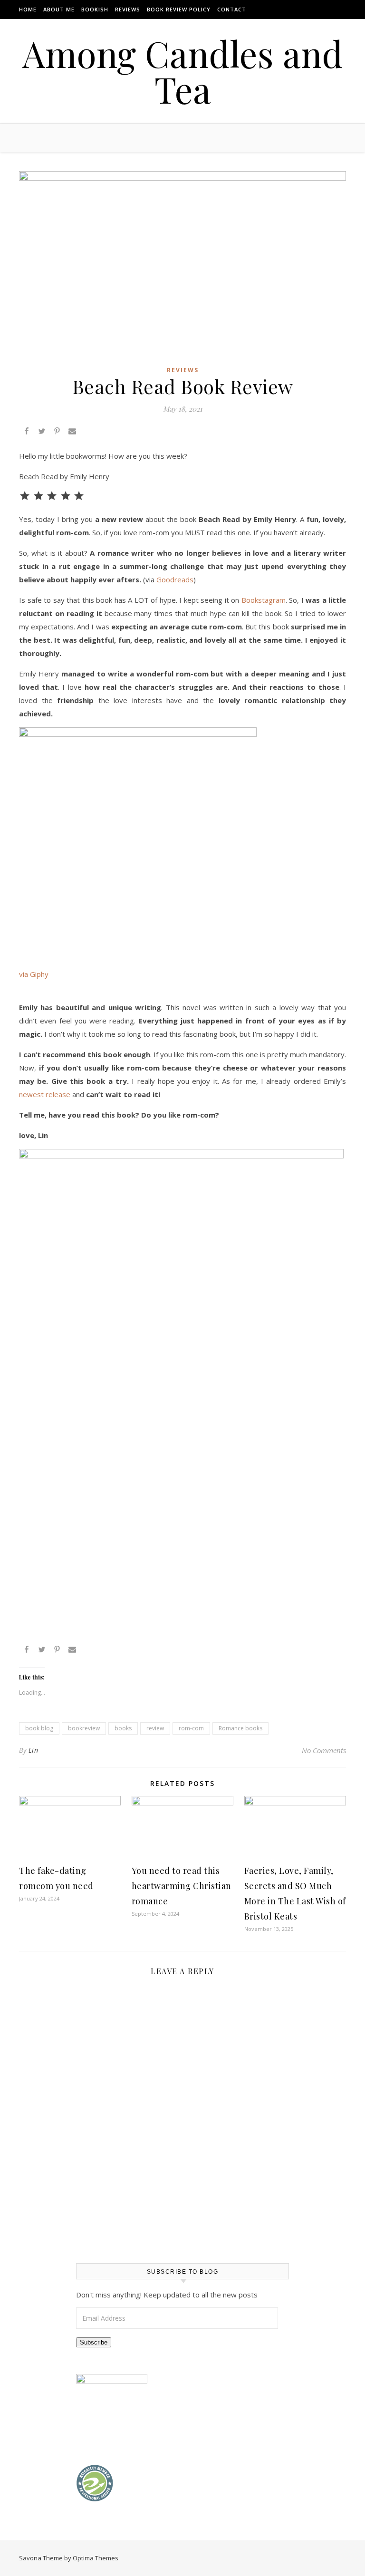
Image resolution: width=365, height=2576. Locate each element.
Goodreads (175, 579)
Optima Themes (96, 2558)
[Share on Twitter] (42, 432)
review (155, 1728)
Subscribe (94, 2342)
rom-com (191, 1728)
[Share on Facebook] (27, 432)
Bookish (95, 9)
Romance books (240, 1728)
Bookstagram (264, 600)
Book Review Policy (179, 9)
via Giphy (34, 974)
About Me (59, 9)
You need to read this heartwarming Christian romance (182, 1886)
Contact (232, 9)
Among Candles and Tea (182, 71)
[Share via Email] (72, 432)
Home (28, 9)
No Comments (324, 1750)
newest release (45, 1094)
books (123, 1728)
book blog (39, 1728)
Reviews (128, 9)
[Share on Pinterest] (57, 432)
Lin (34, 1750)
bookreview (84, 1728)
